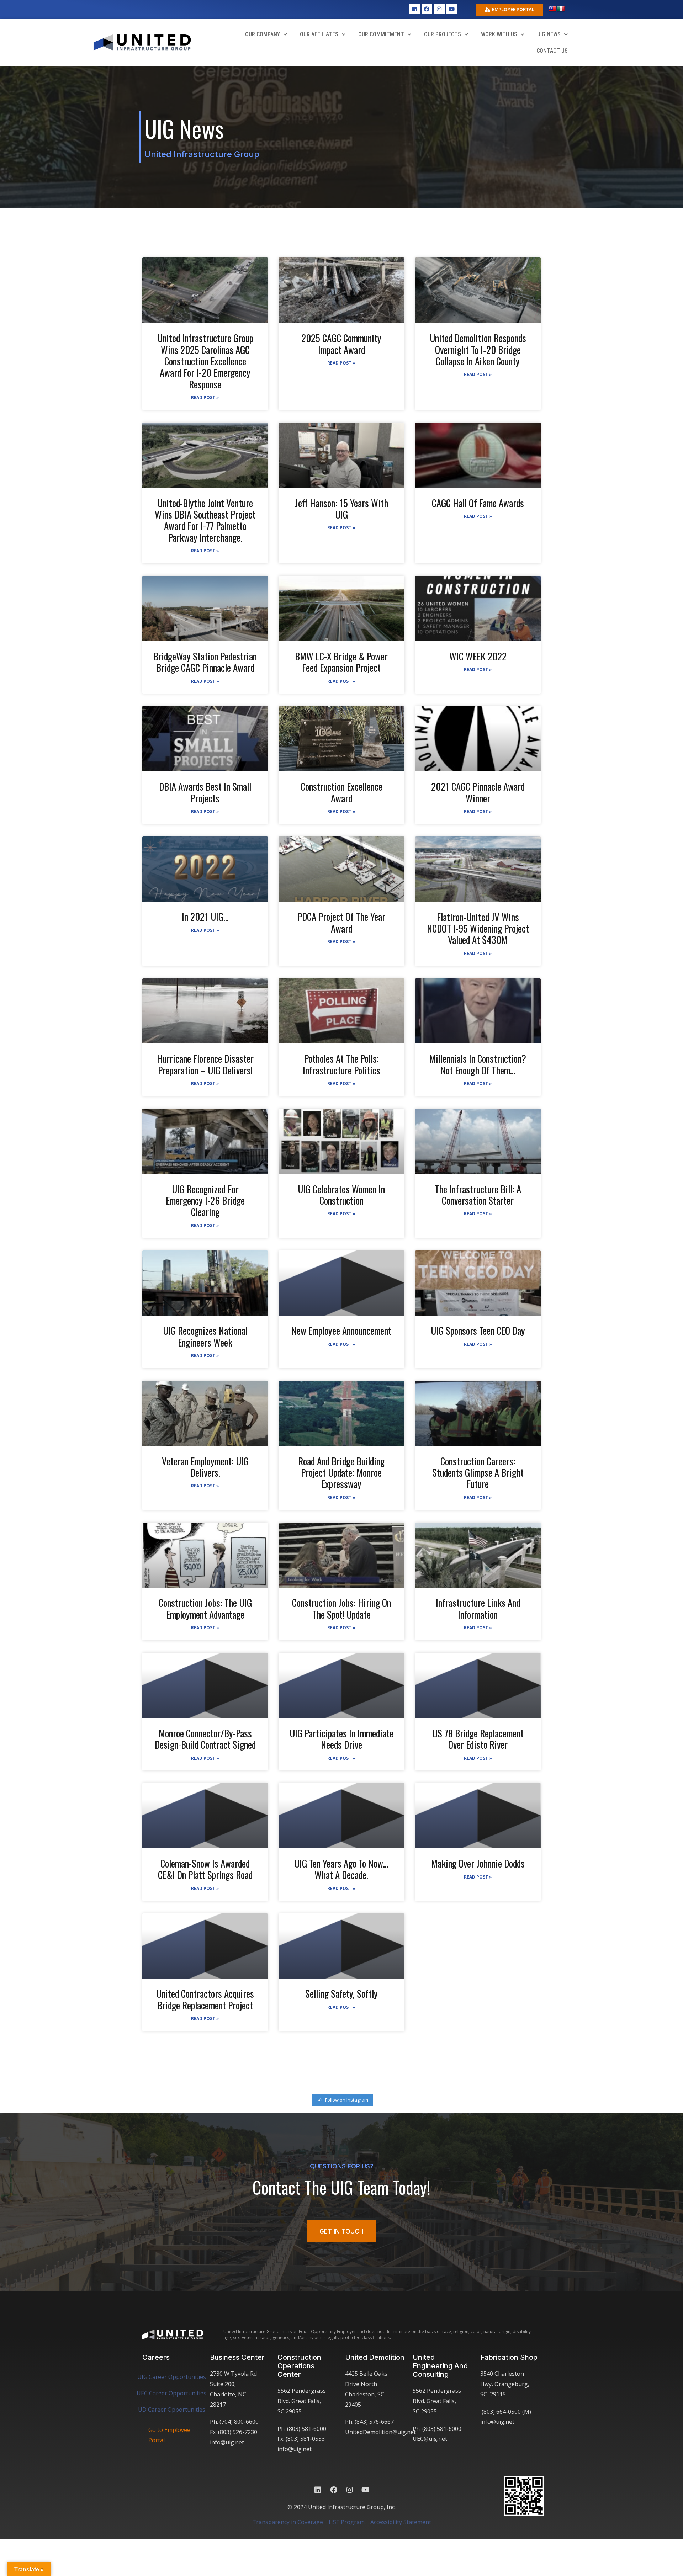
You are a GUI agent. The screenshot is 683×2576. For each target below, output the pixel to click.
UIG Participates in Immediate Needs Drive (341, 1739)
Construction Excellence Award (341, 792)
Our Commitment (381, 34)
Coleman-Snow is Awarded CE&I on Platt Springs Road (205, 1869)
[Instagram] (439, 9)
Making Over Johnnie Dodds (478, 1863)
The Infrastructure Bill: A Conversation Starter (478, 1195)
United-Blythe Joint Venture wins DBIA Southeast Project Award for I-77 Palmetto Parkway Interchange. (205, 520)
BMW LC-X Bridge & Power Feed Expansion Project (341, 662)
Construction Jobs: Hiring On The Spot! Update (341, 1608)
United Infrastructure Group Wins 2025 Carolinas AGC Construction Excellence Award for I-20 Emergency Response (205, 361)
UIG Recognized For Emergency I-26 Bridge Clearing (205, 1201)
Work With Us (499, 34)
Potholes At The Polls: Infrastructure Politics (341, 1064)
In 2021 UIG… (205, 917)
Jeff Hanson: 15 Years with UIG (341, 509)
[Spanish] (561, 9)
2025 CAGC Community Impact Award (341, 344)
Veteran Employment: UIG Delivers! (205, 1467)
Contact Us (552, 51)
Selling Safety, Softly (341, 1993)
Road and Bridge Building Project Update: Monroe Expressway (341, 1473)
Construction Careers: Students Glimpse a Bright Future (478, 1473)
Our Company (263, 34)
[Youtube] (452, 9)
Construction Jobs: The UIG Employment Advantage (205, 1608)
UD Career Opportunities (172, 2410)
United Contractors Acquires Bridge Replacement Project (205, 1999)
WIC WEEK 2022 (478, 656)
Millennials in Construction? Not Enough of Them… (478, 1064)
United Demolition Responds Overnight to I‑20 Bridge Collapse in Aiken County (478, 349)
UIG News (549, 34)
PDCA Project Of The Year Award (341, 922)
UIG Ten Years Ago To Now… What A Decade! (341, 1869)
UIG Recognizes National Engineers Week (205, 1336)
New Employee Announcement (341, 1331)
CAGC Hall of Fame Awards (478, 503)
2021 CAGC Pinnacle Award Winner (478, 792)
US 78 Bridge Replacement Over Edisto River (478, 1739)
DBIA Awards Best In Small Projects (205, 792)
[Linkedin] (414, 9)
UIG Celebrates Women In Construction (341, 1195)
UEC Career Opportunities (171, 2393)
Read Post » (205, 397)
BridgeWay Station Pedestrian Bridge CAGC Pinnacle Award (205, 662)
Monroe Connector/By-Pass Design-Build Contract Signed (205, 1739)
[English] (552, 9)
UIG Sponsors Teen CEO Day (478, 1331)
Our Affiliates (319, 34)
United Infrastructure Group (202, 154)
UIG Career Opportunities (172, 2377)
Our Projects (443, 34)
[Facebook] (427, 9)
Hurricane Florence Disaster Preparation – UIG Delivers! (205, 1064)
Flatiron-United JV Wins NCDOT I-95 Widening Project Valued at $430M (478, 928)
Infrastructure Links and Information (478, 1608)
